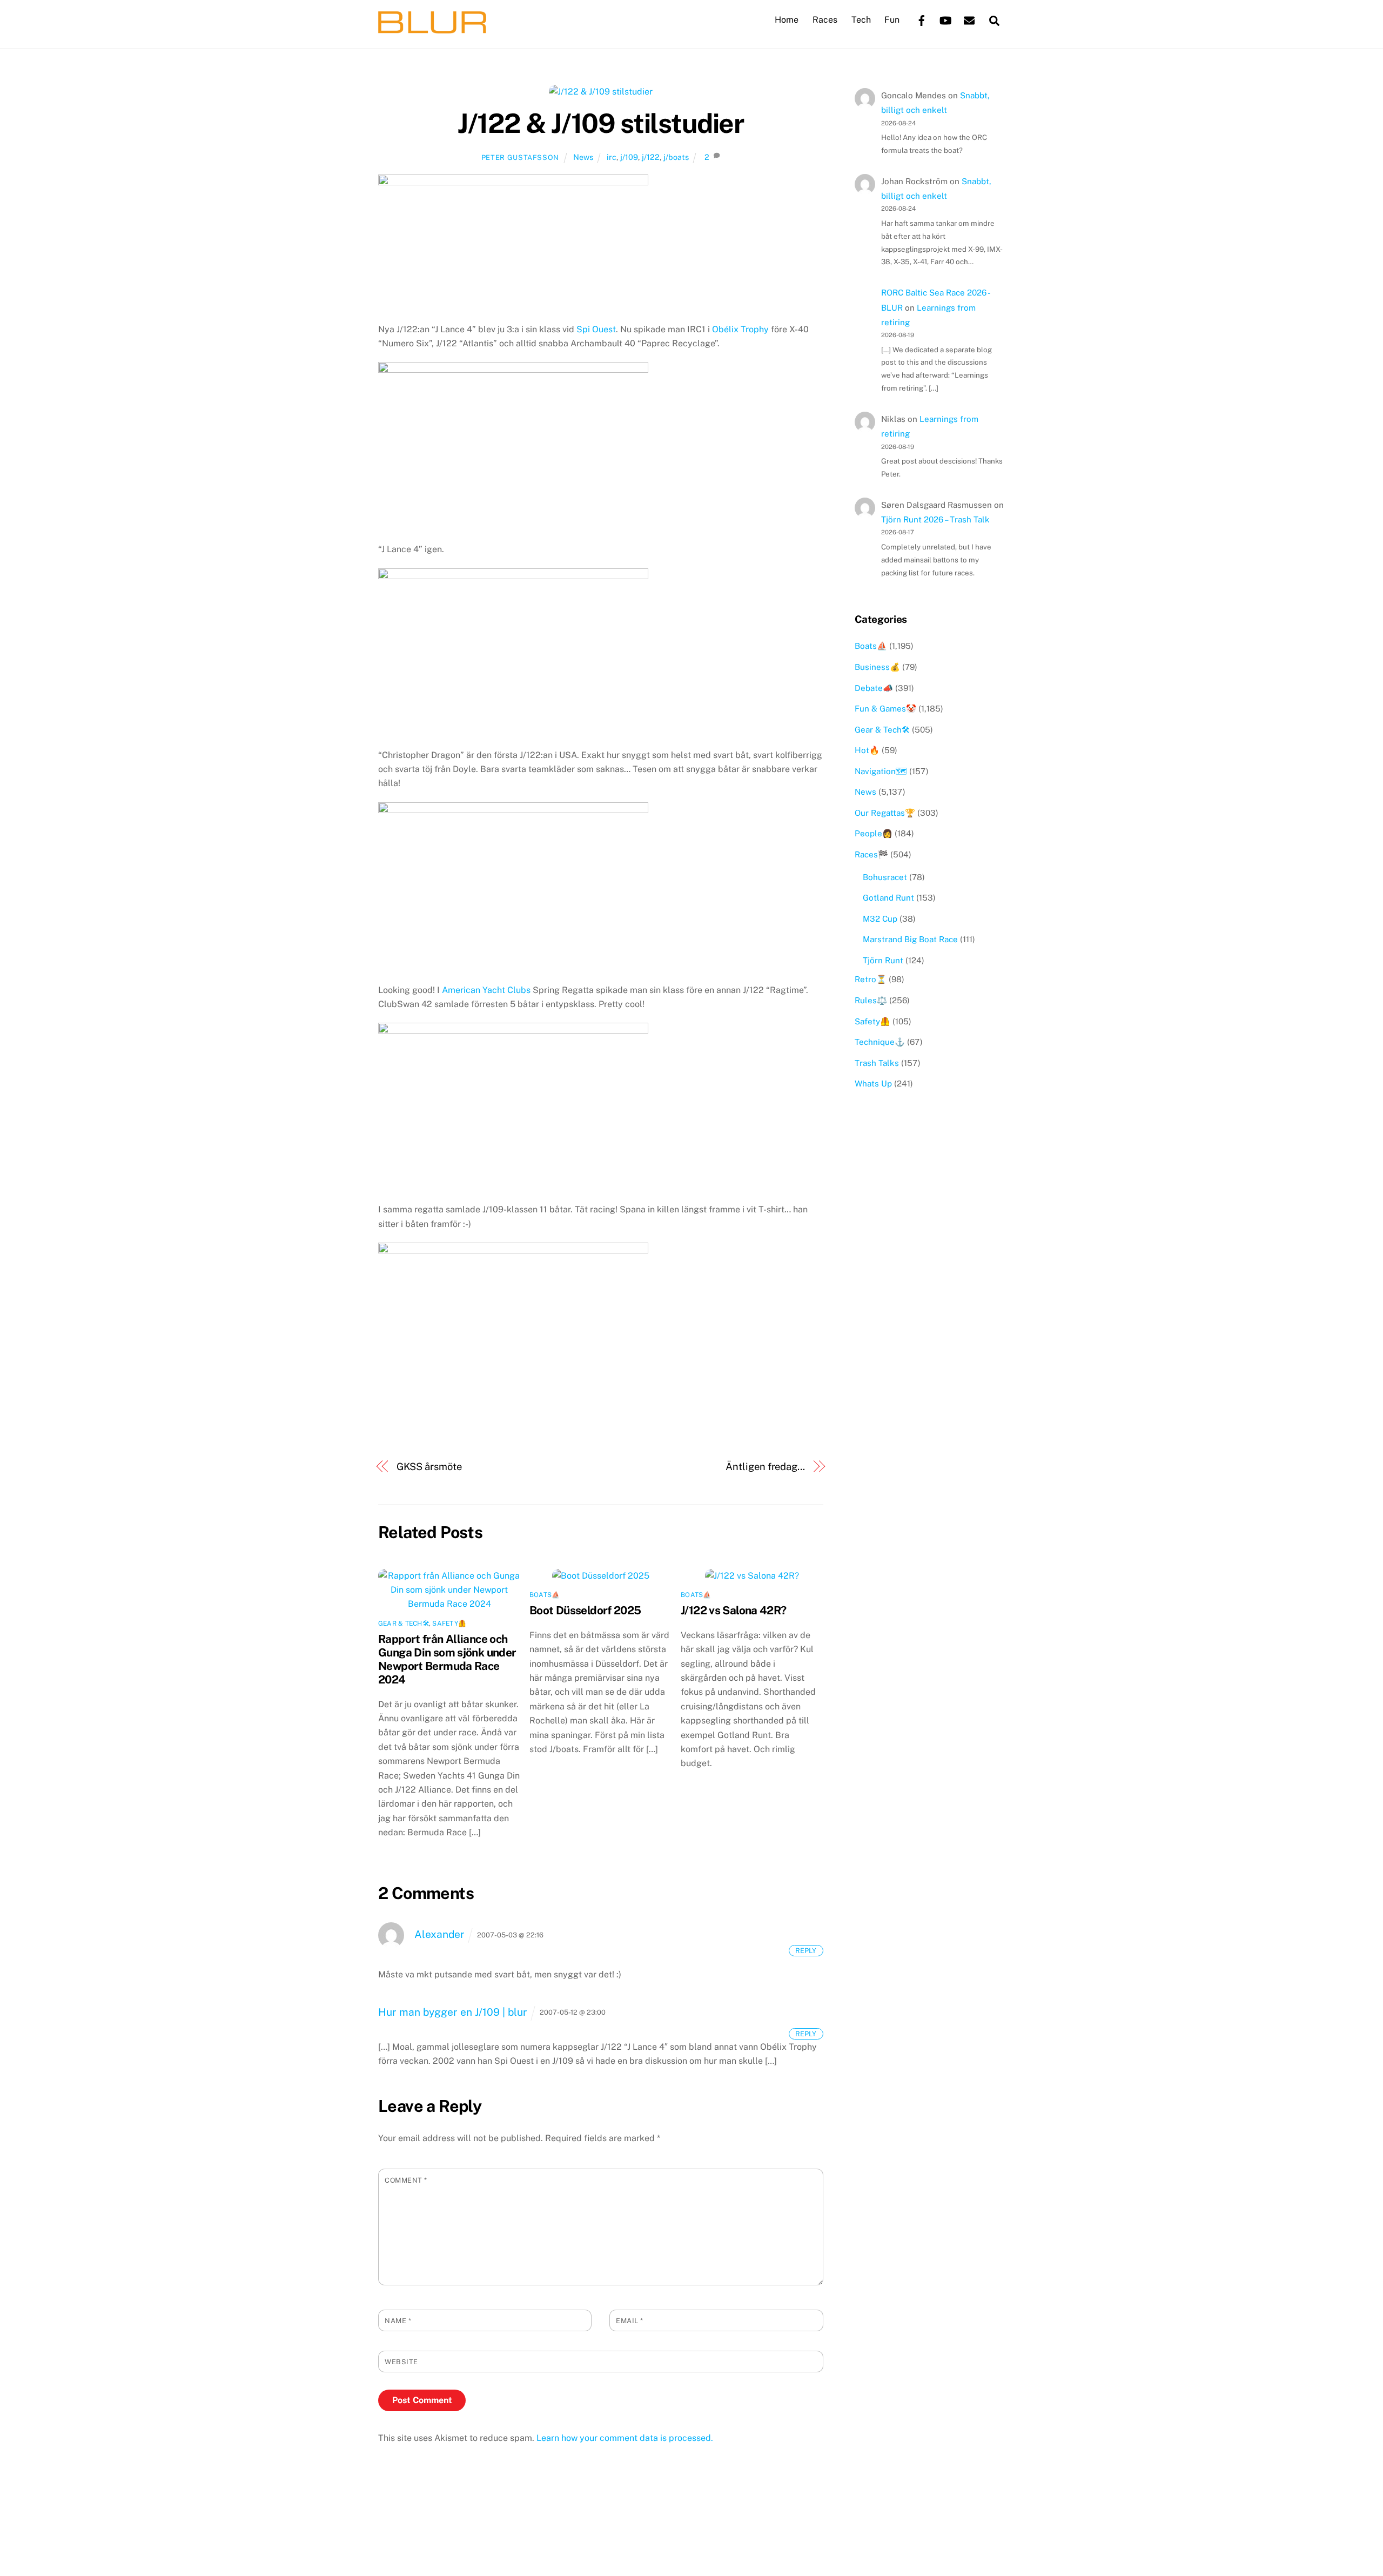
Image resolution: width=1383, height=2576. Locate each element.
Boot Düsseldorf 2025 (585, 1610)
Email (630, 2321)
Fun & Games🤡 (885, 709)
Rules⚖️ (871, 1000)
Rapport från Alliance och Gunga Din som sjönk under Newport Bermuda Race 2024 (447, 1659)
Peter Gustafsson (520, 157)
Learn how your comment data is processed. (625, 2438)
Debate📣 (874, 688)
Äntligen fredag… (765, 1467)
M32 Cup (880, 919)
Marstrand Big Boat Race (910, 939)
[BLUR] (432, 28)
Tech (861, 20)
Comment (406, 2180)
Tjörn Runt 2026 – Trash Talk (935, 519)
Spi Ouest (596, 329)
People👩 (874, 833)
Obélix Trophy (740, 329)
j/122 (651, 157)
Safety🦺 (449, 1624)
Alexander (439, 1934)
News (583, 157)
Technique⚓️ (880, 1042)
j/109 (629, 157)
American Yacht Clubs (486, 990)
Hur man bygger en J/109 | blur (453, 2012)
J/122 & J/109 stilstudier (600, 123)
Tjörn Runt (883, 960)
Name (398, 2321)
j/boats (676, 157)
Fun (892, 20)
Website (401, 2362)
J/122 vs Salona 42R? (734, 1610)
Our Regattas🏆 (885, 813)
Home (787, 20)
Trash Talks (877, 1063)
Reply (806, 1951)
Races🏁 (871, 854)
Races (825, 20)
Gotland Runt (888, 898)
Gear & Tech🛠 (404, 1624)
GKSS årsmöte (429, 1467)
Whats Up (873, 1084)
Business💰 (877, 667)
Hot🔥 (867, 750)
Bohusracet (885, 877)
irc (612, 157)
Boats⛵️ (545, 1595)
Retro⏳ (871, 979)
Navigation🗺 (881, 771)
